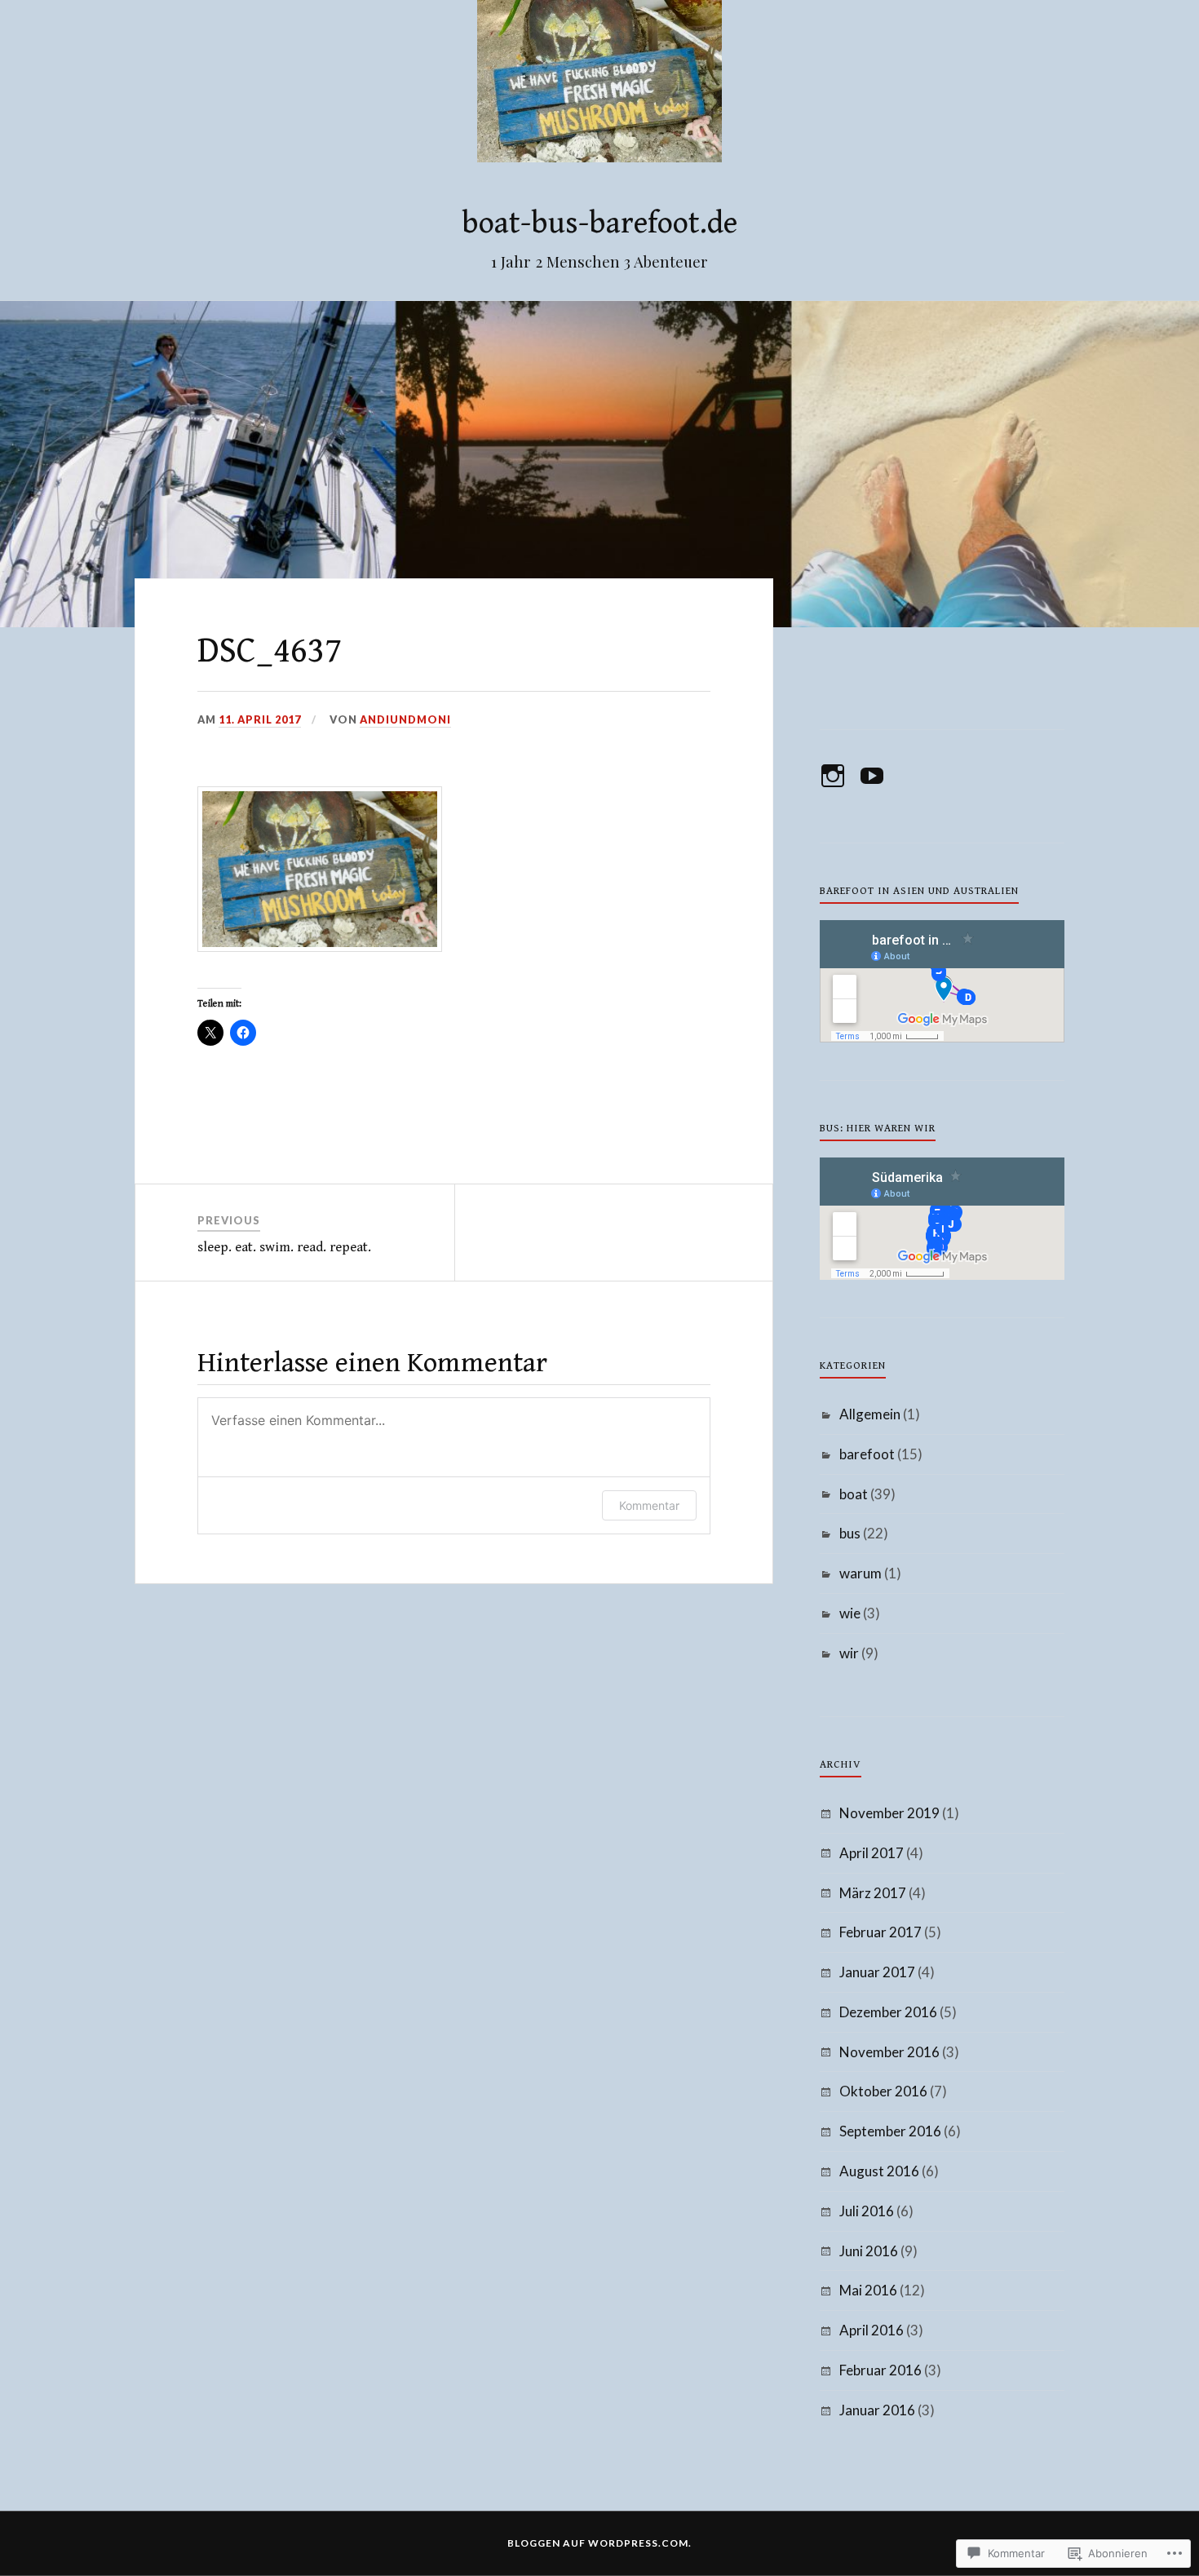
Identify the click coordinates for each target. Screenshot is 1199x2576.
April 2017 (872, 1853)
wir (849, 1653)
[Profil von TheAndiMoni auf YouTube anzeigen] (875, 776)
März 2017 (873, 1893)
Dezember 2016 (888, 2012)
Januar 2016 (877, 2410)
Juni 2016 (869, 2251)
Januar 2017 (877, 1972)
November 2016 (889, 2052)
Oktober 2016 (883, 2091)
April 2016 (872, 2330)
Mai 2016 (868, 2290)
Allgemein (870, 1414)
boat (854, 1494)
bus (850, 1533)
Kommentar (649, 1505)
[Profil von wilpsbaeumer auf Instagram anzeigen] (836, 776)
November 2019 (889, 1813)
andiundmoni (405, 719)
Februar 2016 (880, 2370)
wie (850, 1613)
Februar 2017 (880, 1932)
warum (861, 1573)
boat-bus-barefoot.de (599, 224)
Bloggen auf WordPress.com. (599, 2543)
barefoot (867, 1454)
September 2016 (890, 2131)
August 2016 (879, 2171)
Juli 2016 (867, 2211)
